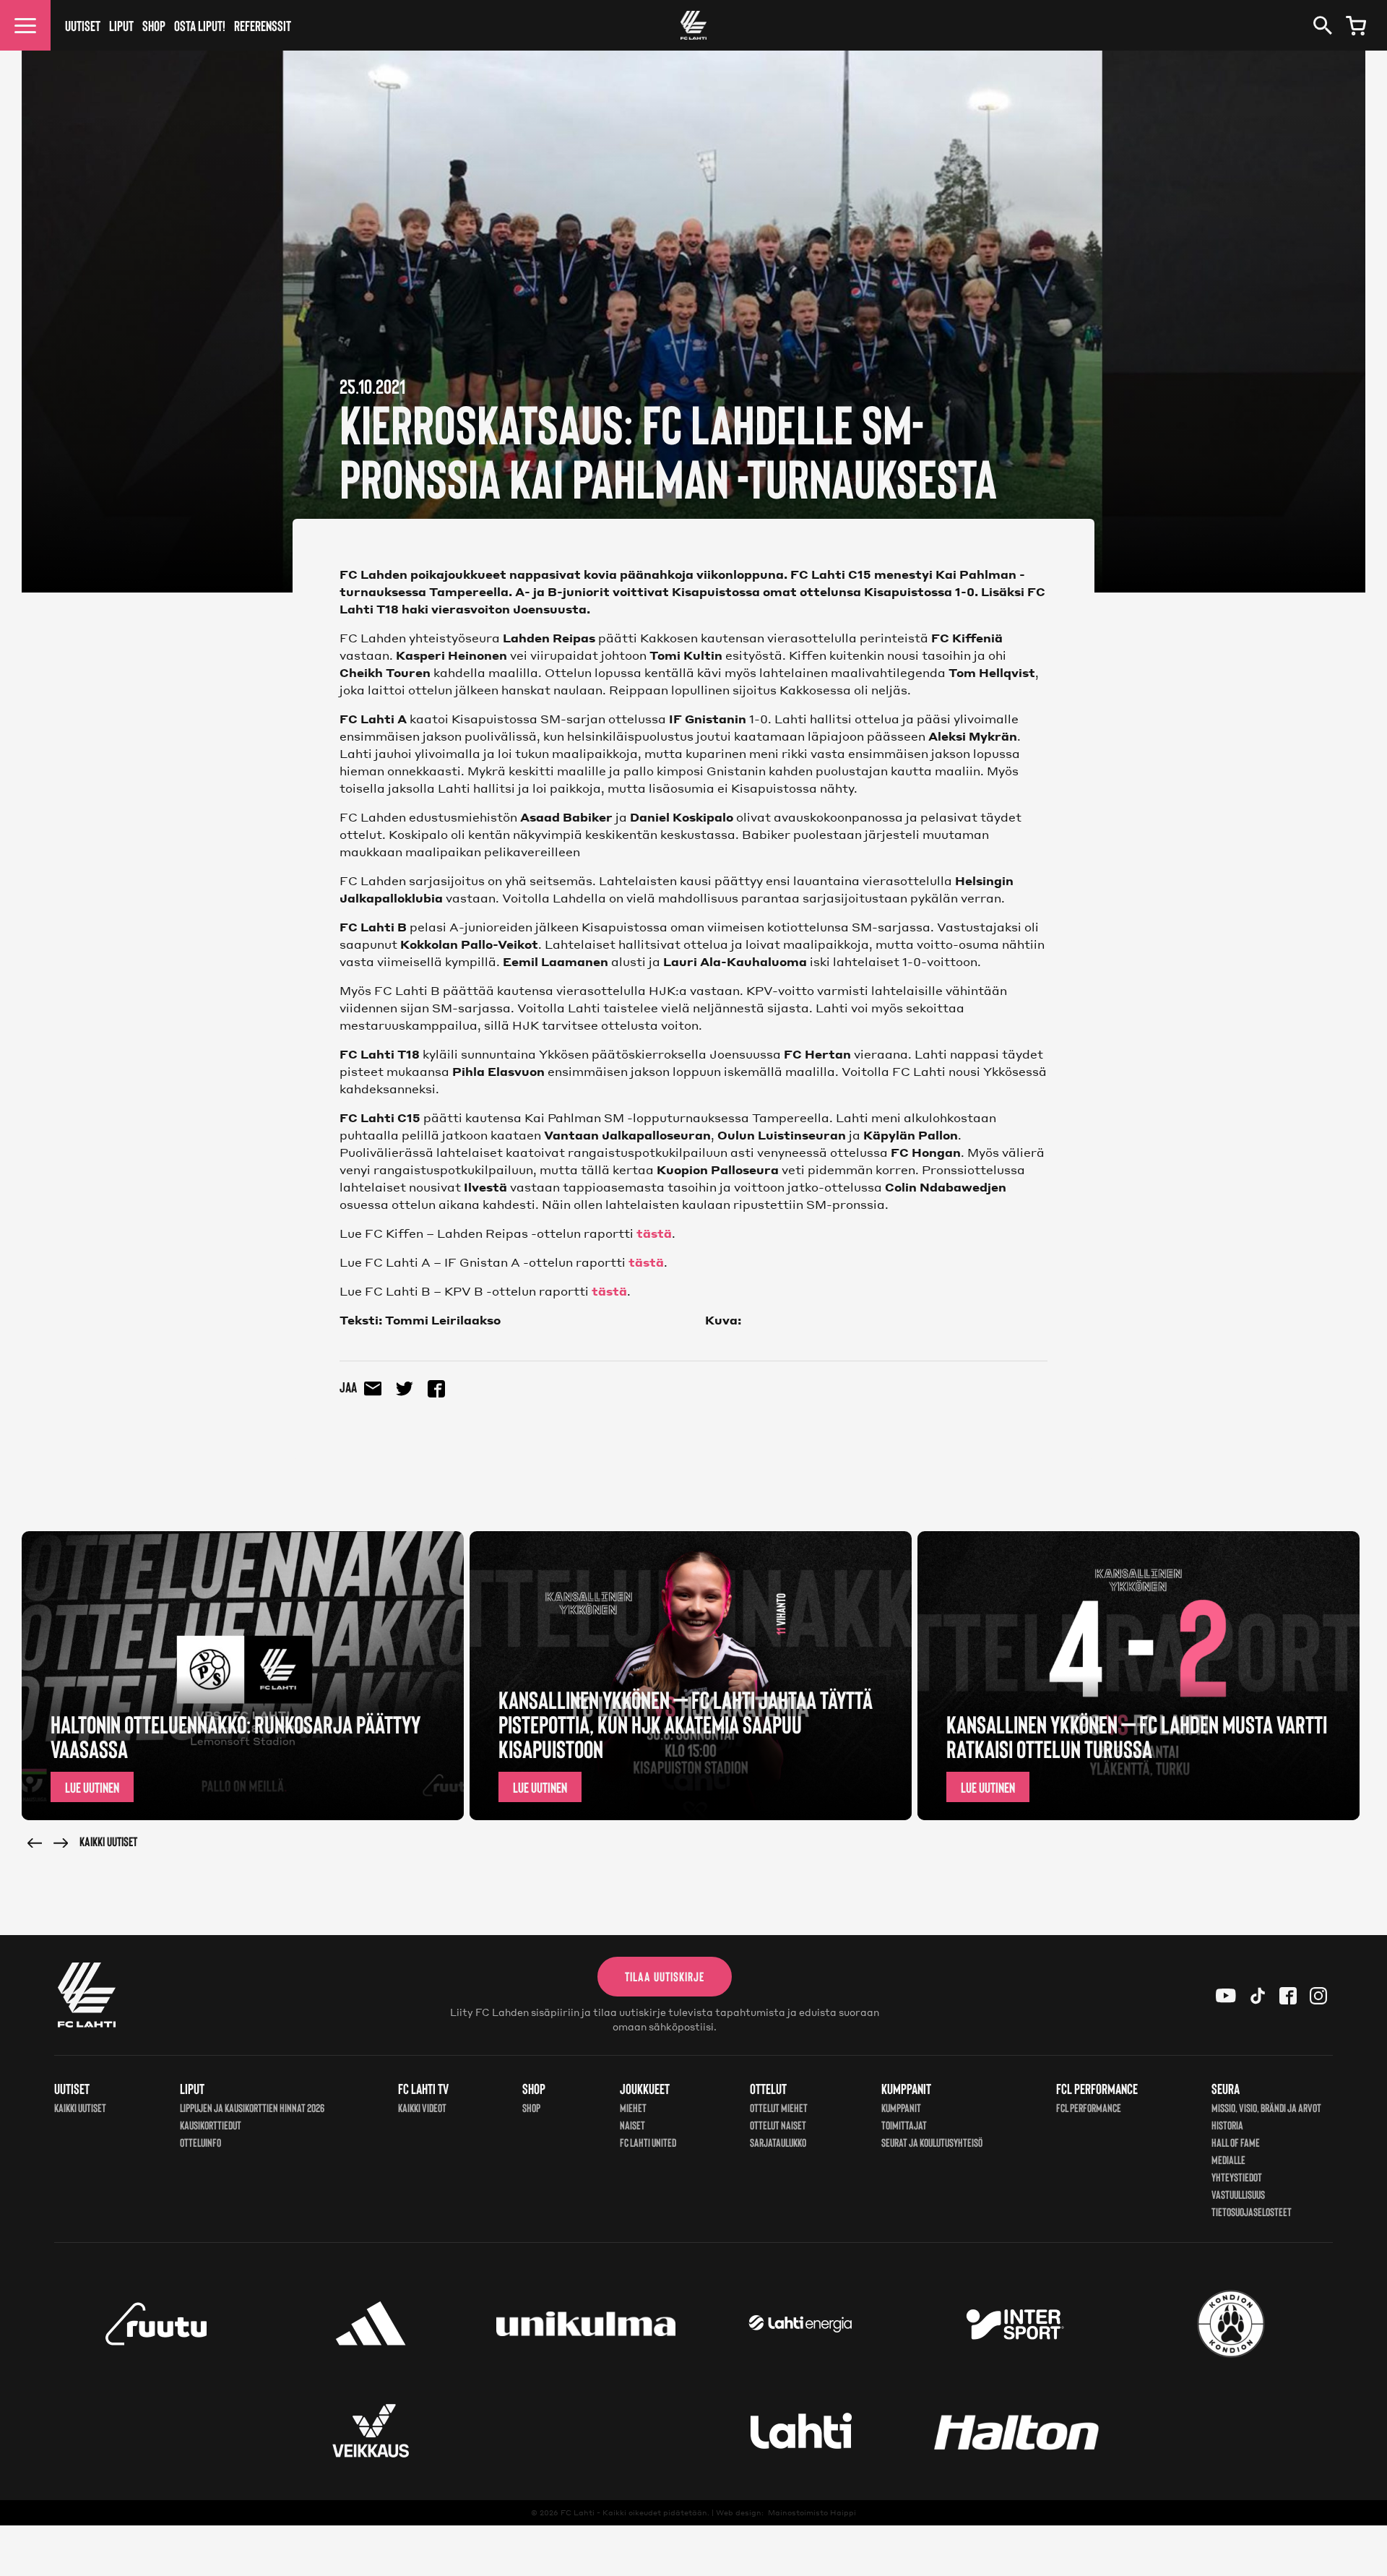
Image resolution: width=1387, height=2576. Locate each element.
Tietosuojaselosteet (1252, 2211)
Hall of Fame (1236, 2142)
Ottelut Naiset (778, 2125)
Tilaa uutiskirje (665, 1976)
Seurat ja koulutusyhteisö (932, 2142)
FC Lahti (578, 2512)
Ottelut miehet (779, 2107)
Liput (121, 25)
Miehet (633, 2107)
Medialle (1228, 2159)
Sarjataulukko (778, 2142)
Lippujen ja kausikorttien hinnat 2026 (252, 2107)
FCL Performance (1089, 2107)
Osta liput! (200, 25)
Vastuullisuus (1238, 2194)
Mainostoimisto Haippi (812, 2512)
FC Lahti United (648, 2142)
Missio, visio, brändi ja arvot (1266, 2107)
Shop (154, 25)
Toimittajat (904, 2125)
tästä (654, 1233)
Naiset (632, 2125)
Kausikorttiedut (211, 2125)
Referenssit (263, 25)
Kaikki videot (422, 2107)
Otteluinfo (200, 2142)
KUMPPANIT (901, 2107)
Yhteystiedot (1237, 2177)
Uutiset (83, 25)
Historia (1227, 2125)
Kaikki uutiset (108, 1841)
